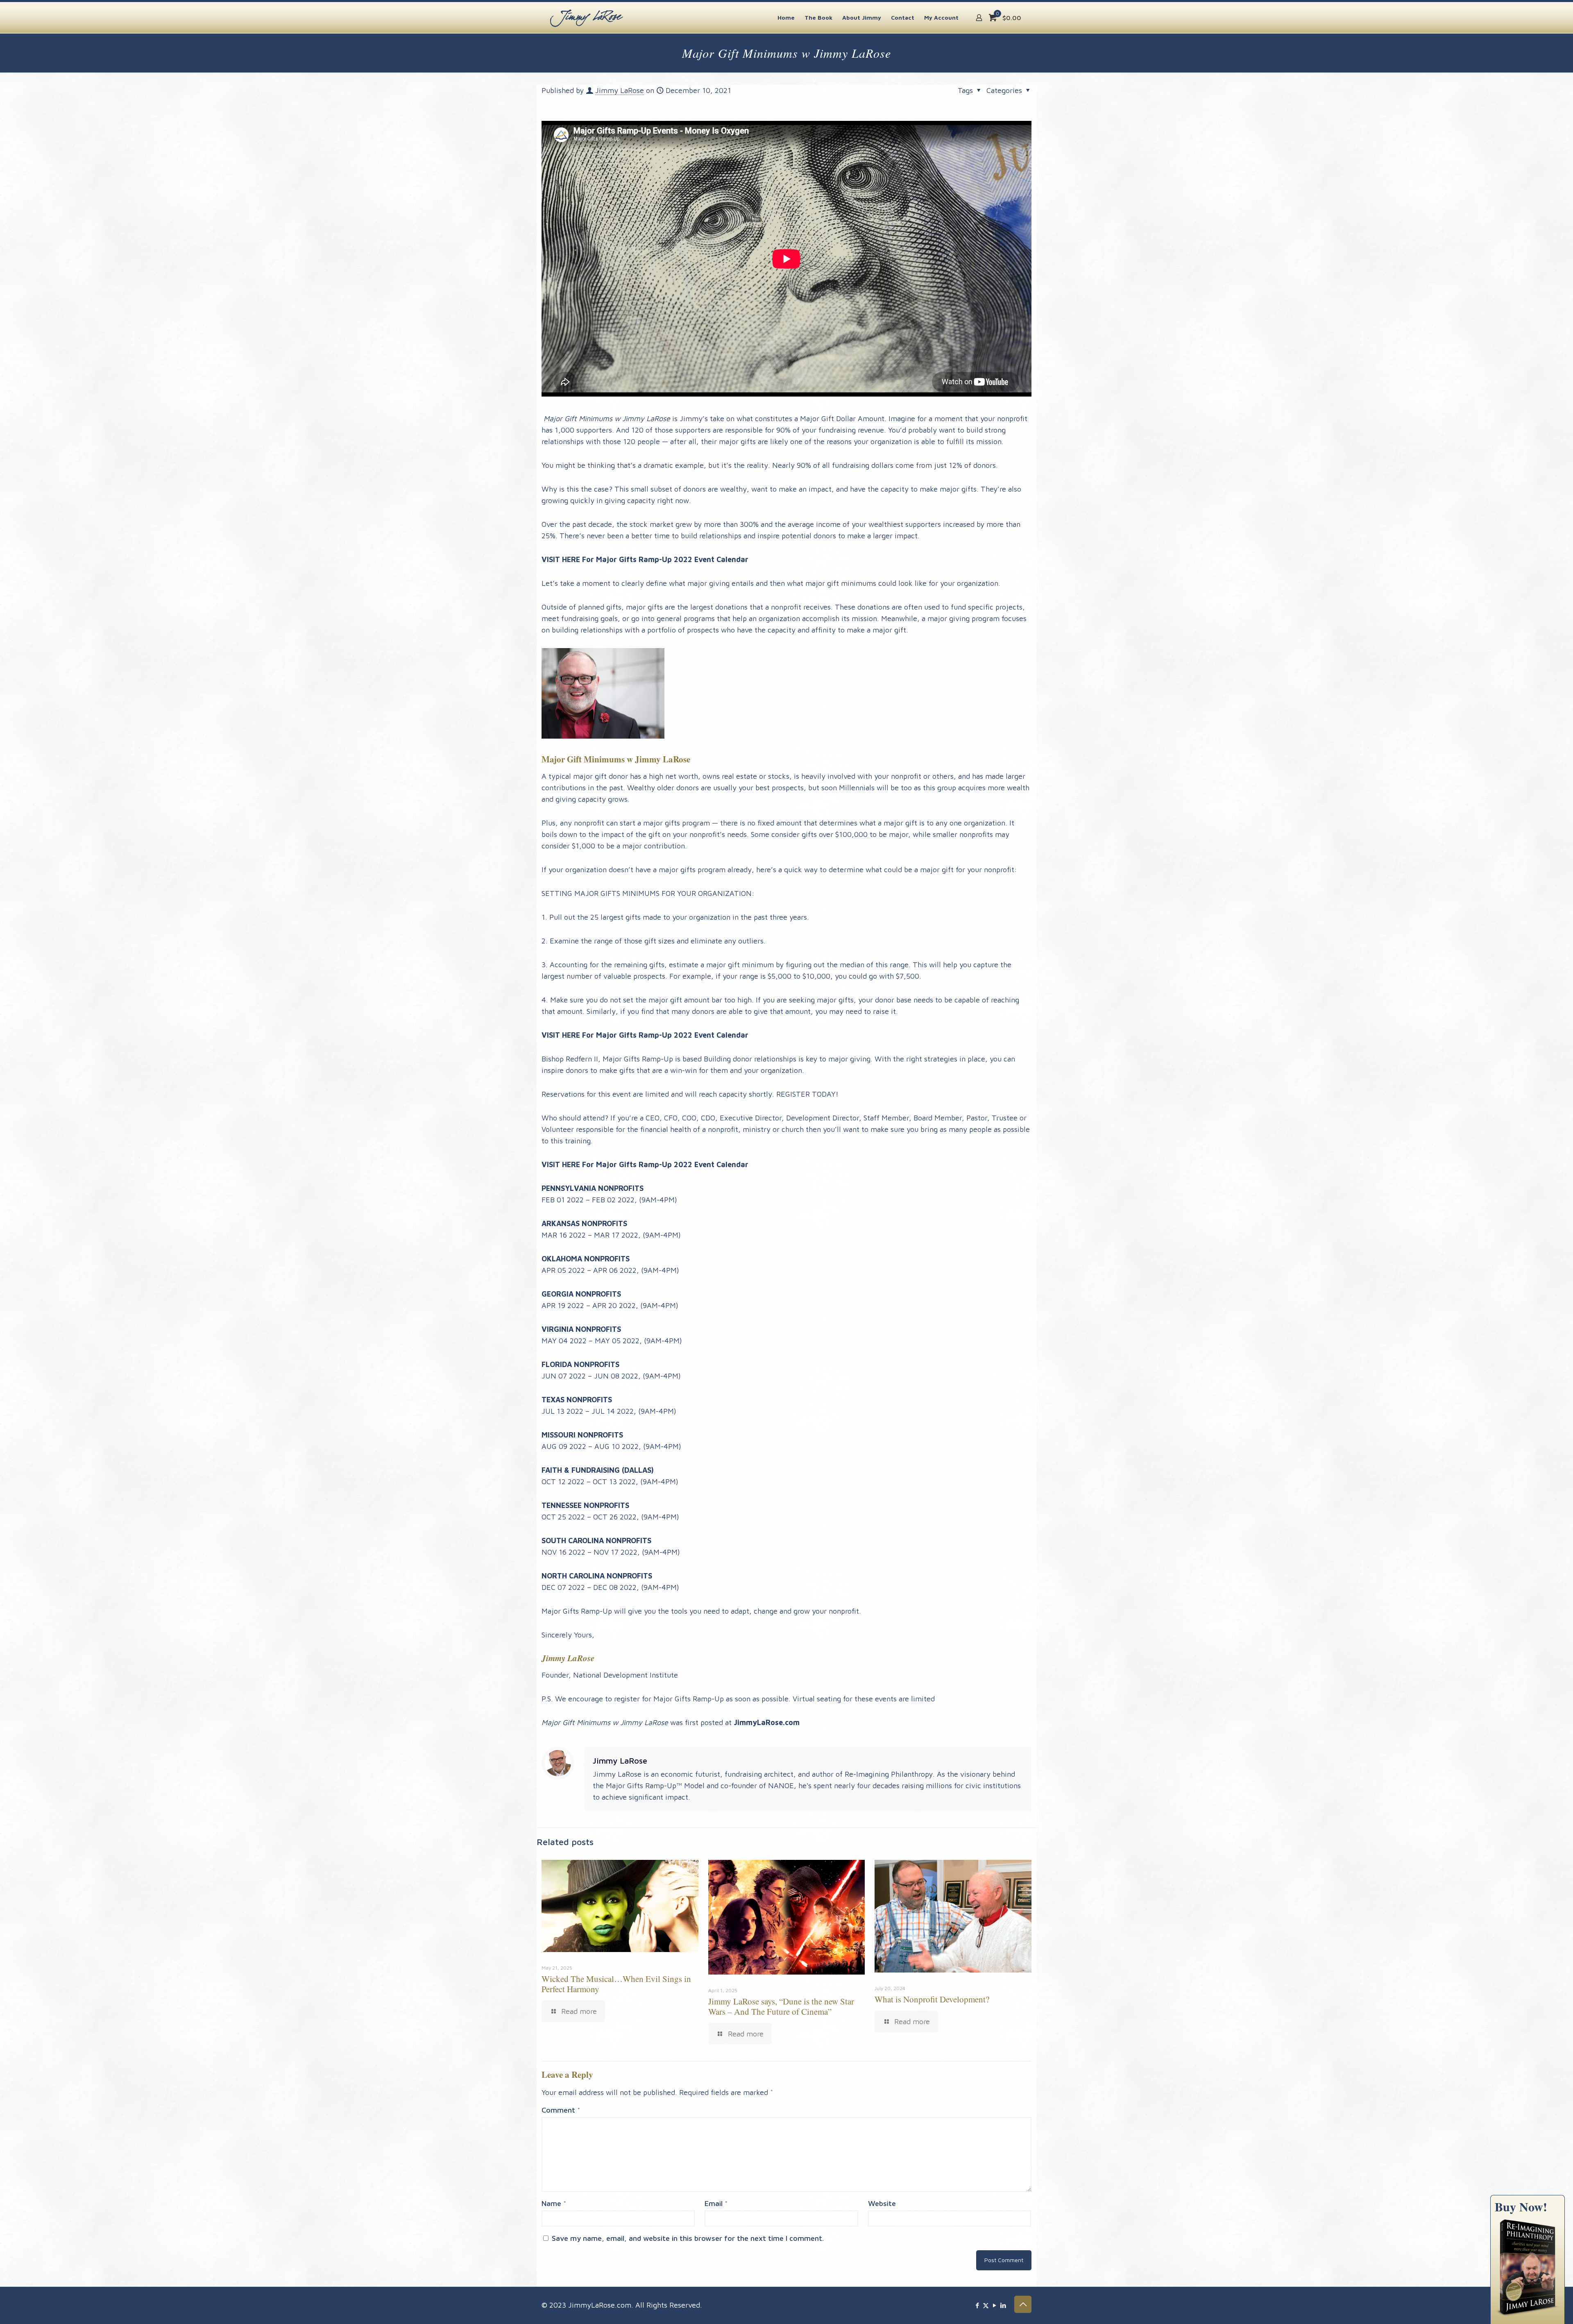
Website (882, 2203)
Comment (561, 2110)
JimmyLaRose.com (767, 1722)
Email (716, 2203)
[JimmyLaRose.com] (587, 17)
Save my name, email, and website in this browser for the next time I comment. (688, 2238)
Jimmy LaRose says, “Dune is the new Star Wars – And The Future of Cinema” (781, 2006)
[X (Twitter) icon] (986, 2305)
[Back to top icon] (1023, 2304)
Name (554, 2203)
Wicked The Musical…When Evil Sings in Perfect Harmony (616, 1984)
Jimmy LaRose (620, 90)
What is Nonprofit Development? (932, 1999)
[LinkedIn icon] (1003, 2305)
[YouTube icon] (994, 2305)
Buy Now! (1521, 2206)
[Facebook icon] (977, 2305)
